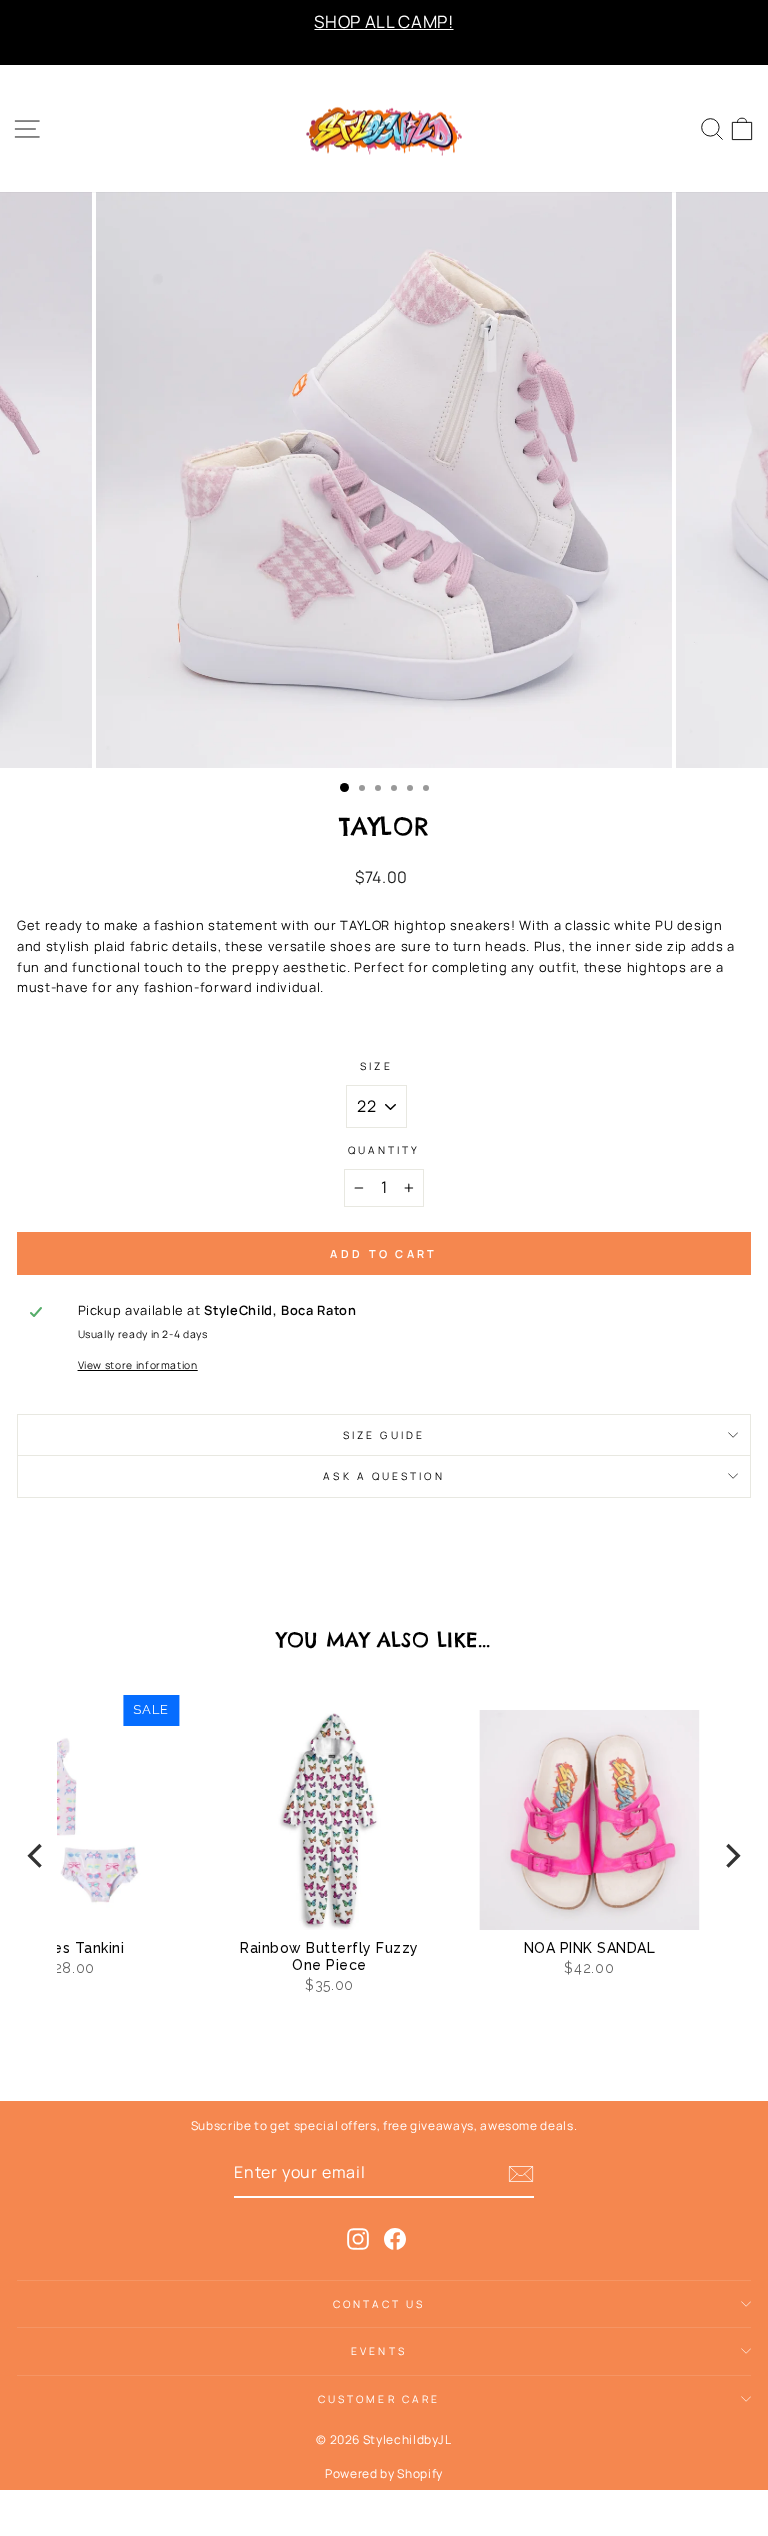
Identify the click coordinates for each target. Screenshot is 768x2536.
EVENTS (379, 2351)
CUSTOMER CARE (379, 2399)
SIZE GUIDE (384, 1435)
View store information (138, 1365)
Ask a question (383, 1476)
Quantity (384, 1150)
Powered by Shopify (384, 2473)
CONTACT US (379, 2304)
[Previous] (37, 1855)
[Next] (731, 1855)
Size (376, 1066)
